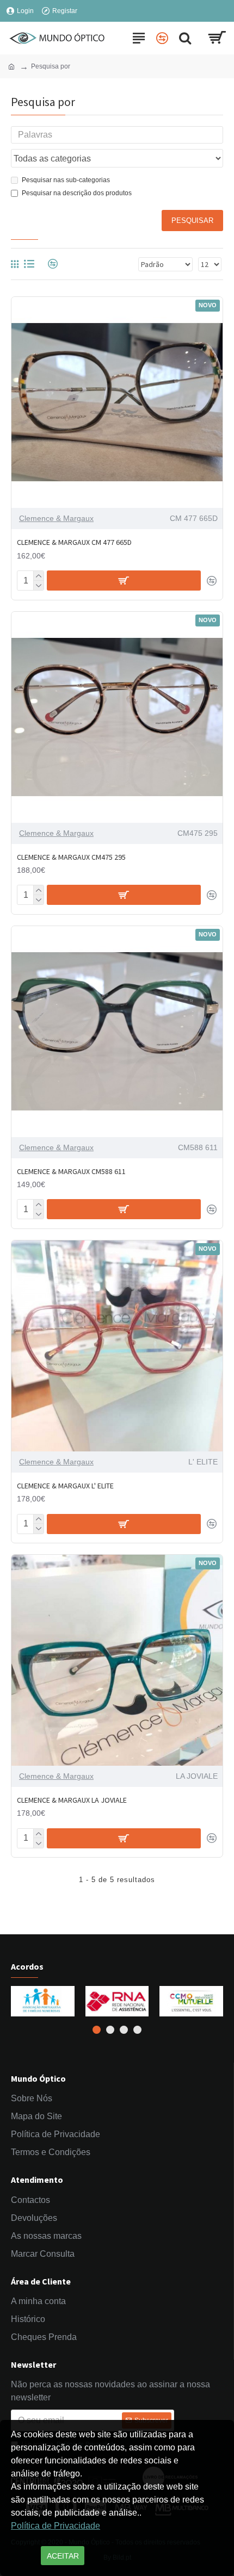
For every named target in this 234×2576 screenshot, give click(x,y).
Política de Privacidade (56, 2526)
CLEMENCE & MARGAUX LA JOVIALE (72, 1800)
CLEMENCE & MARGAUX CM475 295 (71, 857)
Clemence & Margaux (56, 518)
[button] (97, 2030)
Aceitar (63, 2556)
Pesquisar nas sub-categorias (66, 180)
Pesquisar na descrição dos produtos (77, 193)
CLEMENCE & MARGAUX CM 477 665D (74, 542)
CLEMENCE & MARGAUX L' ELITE (65, 1486)
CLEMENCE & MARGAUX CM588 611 (71, 1171)
